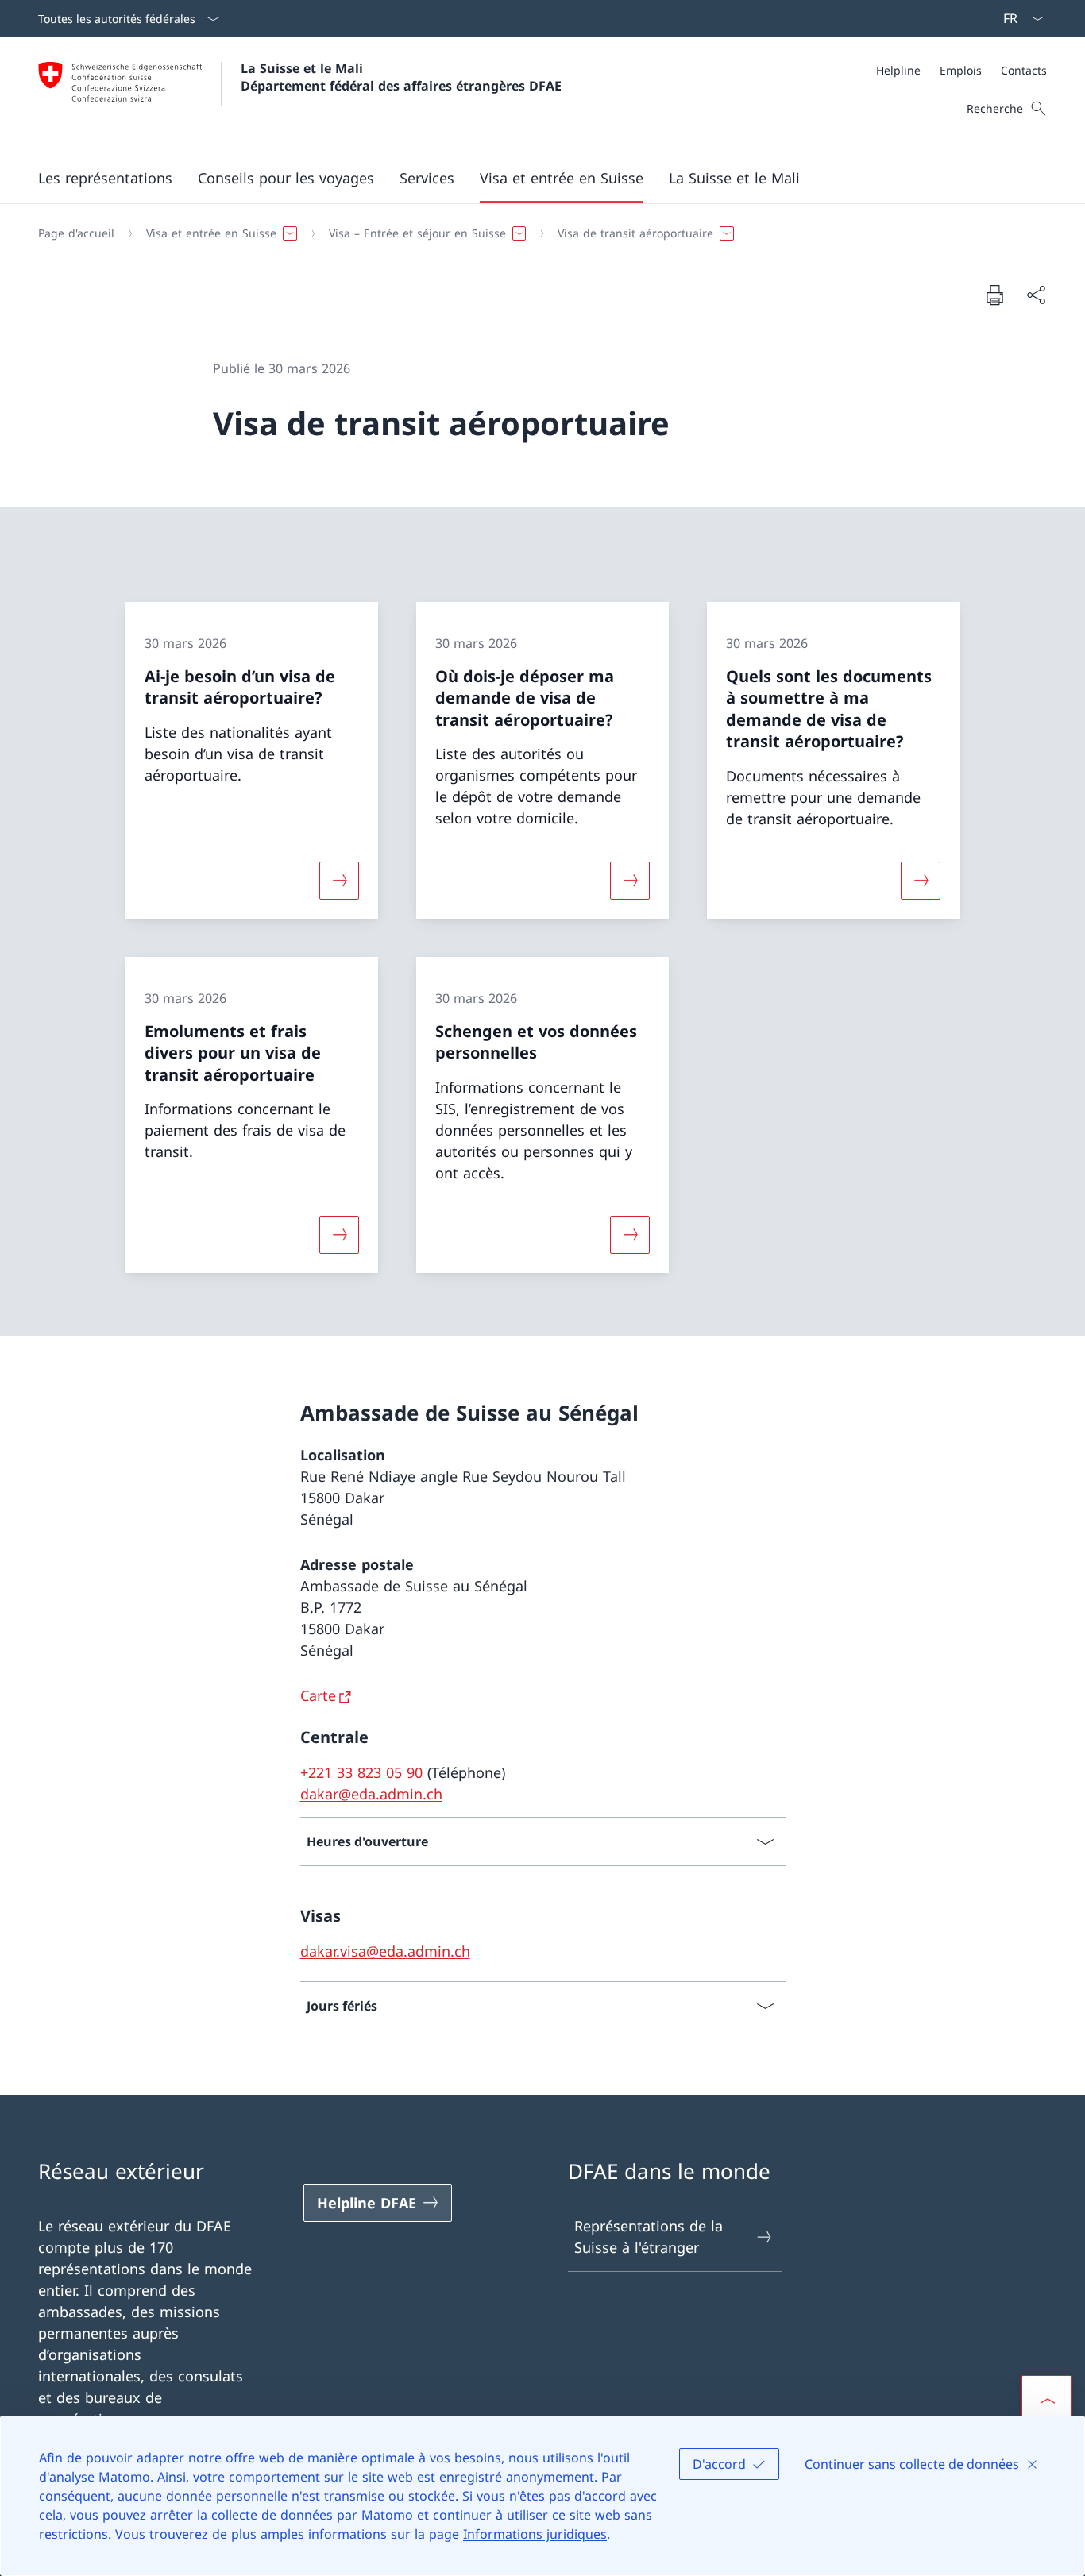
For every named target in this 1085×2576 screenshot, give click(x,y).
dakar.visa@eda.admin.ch (385, 1951)
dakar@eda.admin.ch (371, 1794)
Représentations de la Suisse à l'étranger (649, 2237)
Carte (318, 1695)
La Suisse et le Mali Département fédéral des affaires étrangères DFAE (401, 77)
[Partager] (1036, 295)
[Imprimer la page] (994, 295)
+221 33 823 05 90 (361, 1772)
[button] (105, 178)
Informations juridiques (535, 2534)
